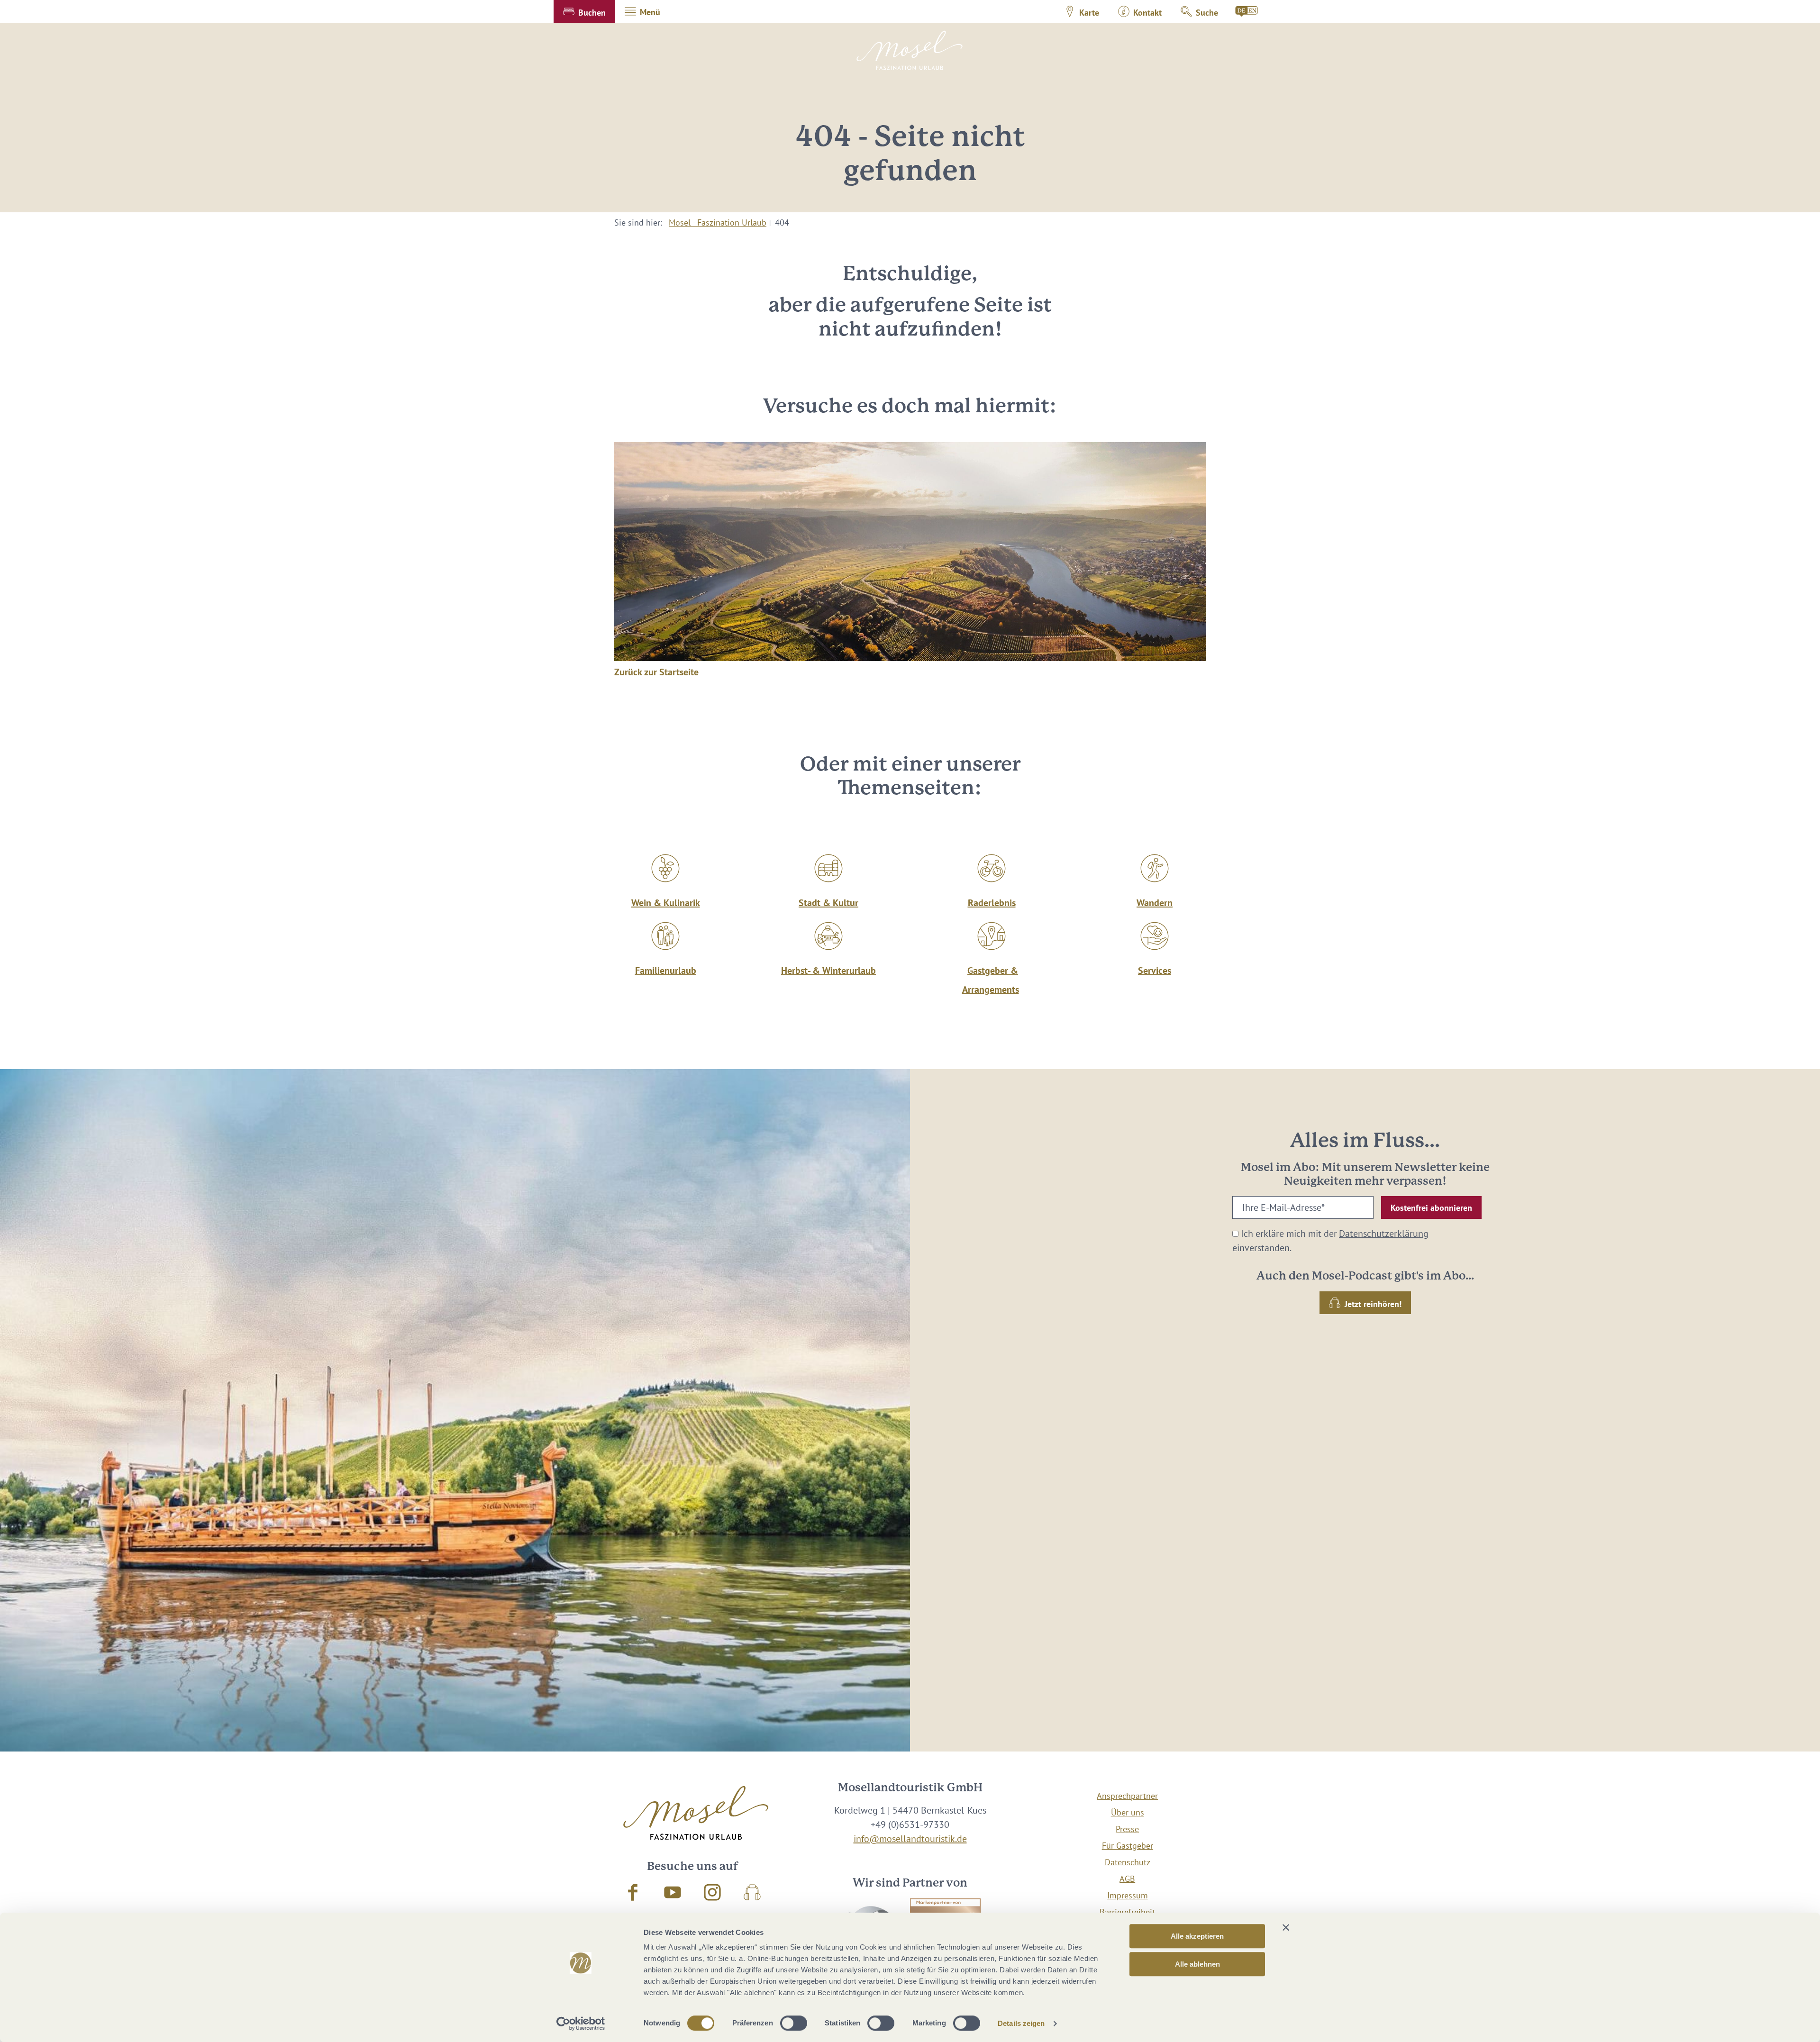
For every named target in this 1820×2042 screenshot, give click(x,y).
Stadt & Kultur (828, 903)
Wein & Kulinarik (666, 903)
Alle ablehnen (1197, 1964)
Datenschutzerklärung (1384, 1234)
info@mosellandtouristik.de (910, 1839)
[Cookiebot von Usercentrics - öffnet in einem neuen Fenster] (581, 2024)
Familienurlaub (666, 971)
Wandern (1155, 903)
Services (1155, 971)
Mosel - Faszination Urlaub (718, 222)
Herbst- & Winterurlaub (828, 971)
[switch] (794, 2023)
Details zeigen (1021, 2023)
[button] (584, 11)
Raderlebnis (992, 903)
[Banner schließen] (1286, 1927)
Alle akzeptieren (1197, 1936)
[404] (1247, 11)
